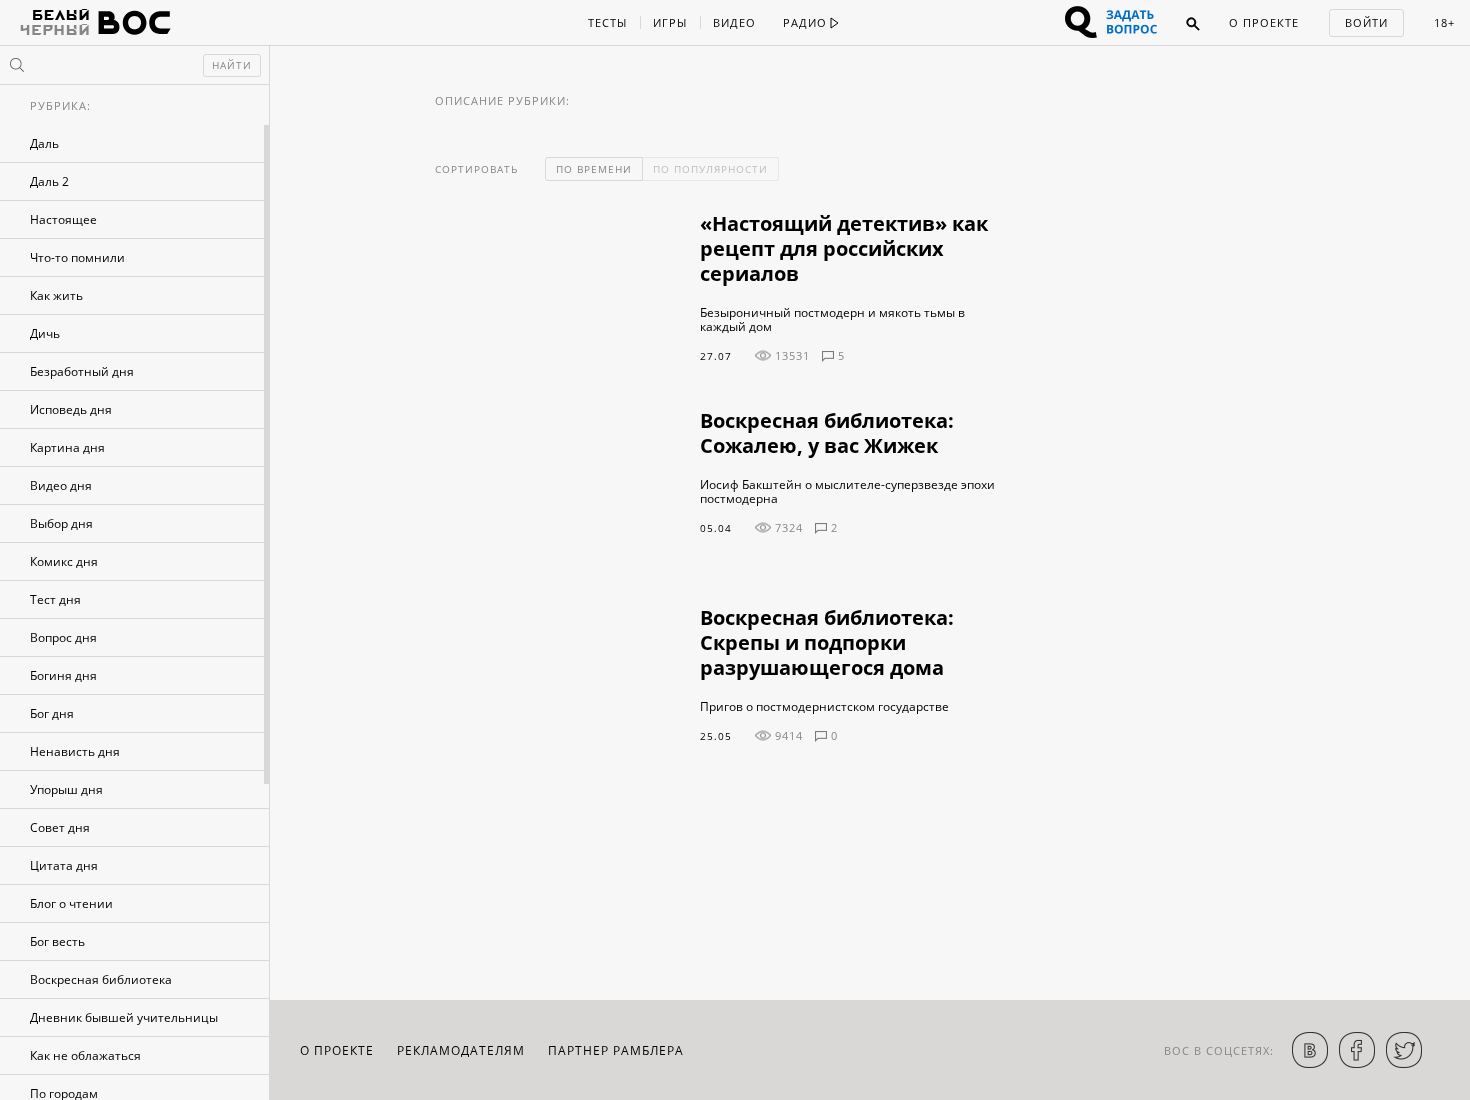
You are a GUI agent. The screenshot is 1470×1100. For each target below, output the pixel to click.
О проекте (1264, 22)
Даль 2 (49, 181)
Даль (44, 143)
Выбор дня (61, 523)
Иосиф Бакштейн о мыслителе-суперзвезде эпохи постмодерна (847, 492)
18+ (1444, 22)
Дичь (45, 333)
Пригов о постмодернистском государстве (824, 707)
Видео (734, 22)
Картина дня (67, 447)
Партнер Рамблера (616, 1050)
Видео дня (61, 485)
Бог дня (52, 713)
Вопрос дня (63, 637)
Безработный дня (82, 371)
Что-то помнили (77, 257)
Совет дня (60, 827)
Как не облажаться (85, 1055)
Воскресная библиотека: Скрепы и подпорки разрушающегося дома (827, 642)
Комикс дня (64, 561)
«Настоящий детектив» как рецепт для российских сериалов (844, 248)
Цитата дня (64, 865)
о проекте (337, 1050)
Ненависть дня (75, 751)
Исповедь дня (71, 409)
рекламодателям (461, 1050)
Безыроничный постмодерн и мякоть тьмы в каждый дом (832, 320)
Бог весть (57, 941)
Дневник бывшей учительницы (124, 1017)
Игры (670, 22)
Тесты (607, 22)
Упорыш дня (66, 789)
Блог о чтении (71, 903)
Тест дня (55, 599)
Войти (1366, 22)
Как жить (56, 295)
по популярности (710, 169)
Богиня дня (63, 675)
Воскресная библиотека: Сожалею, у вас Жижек (827, 433)
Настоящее (63, 219)
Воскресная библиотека (101, 979)
